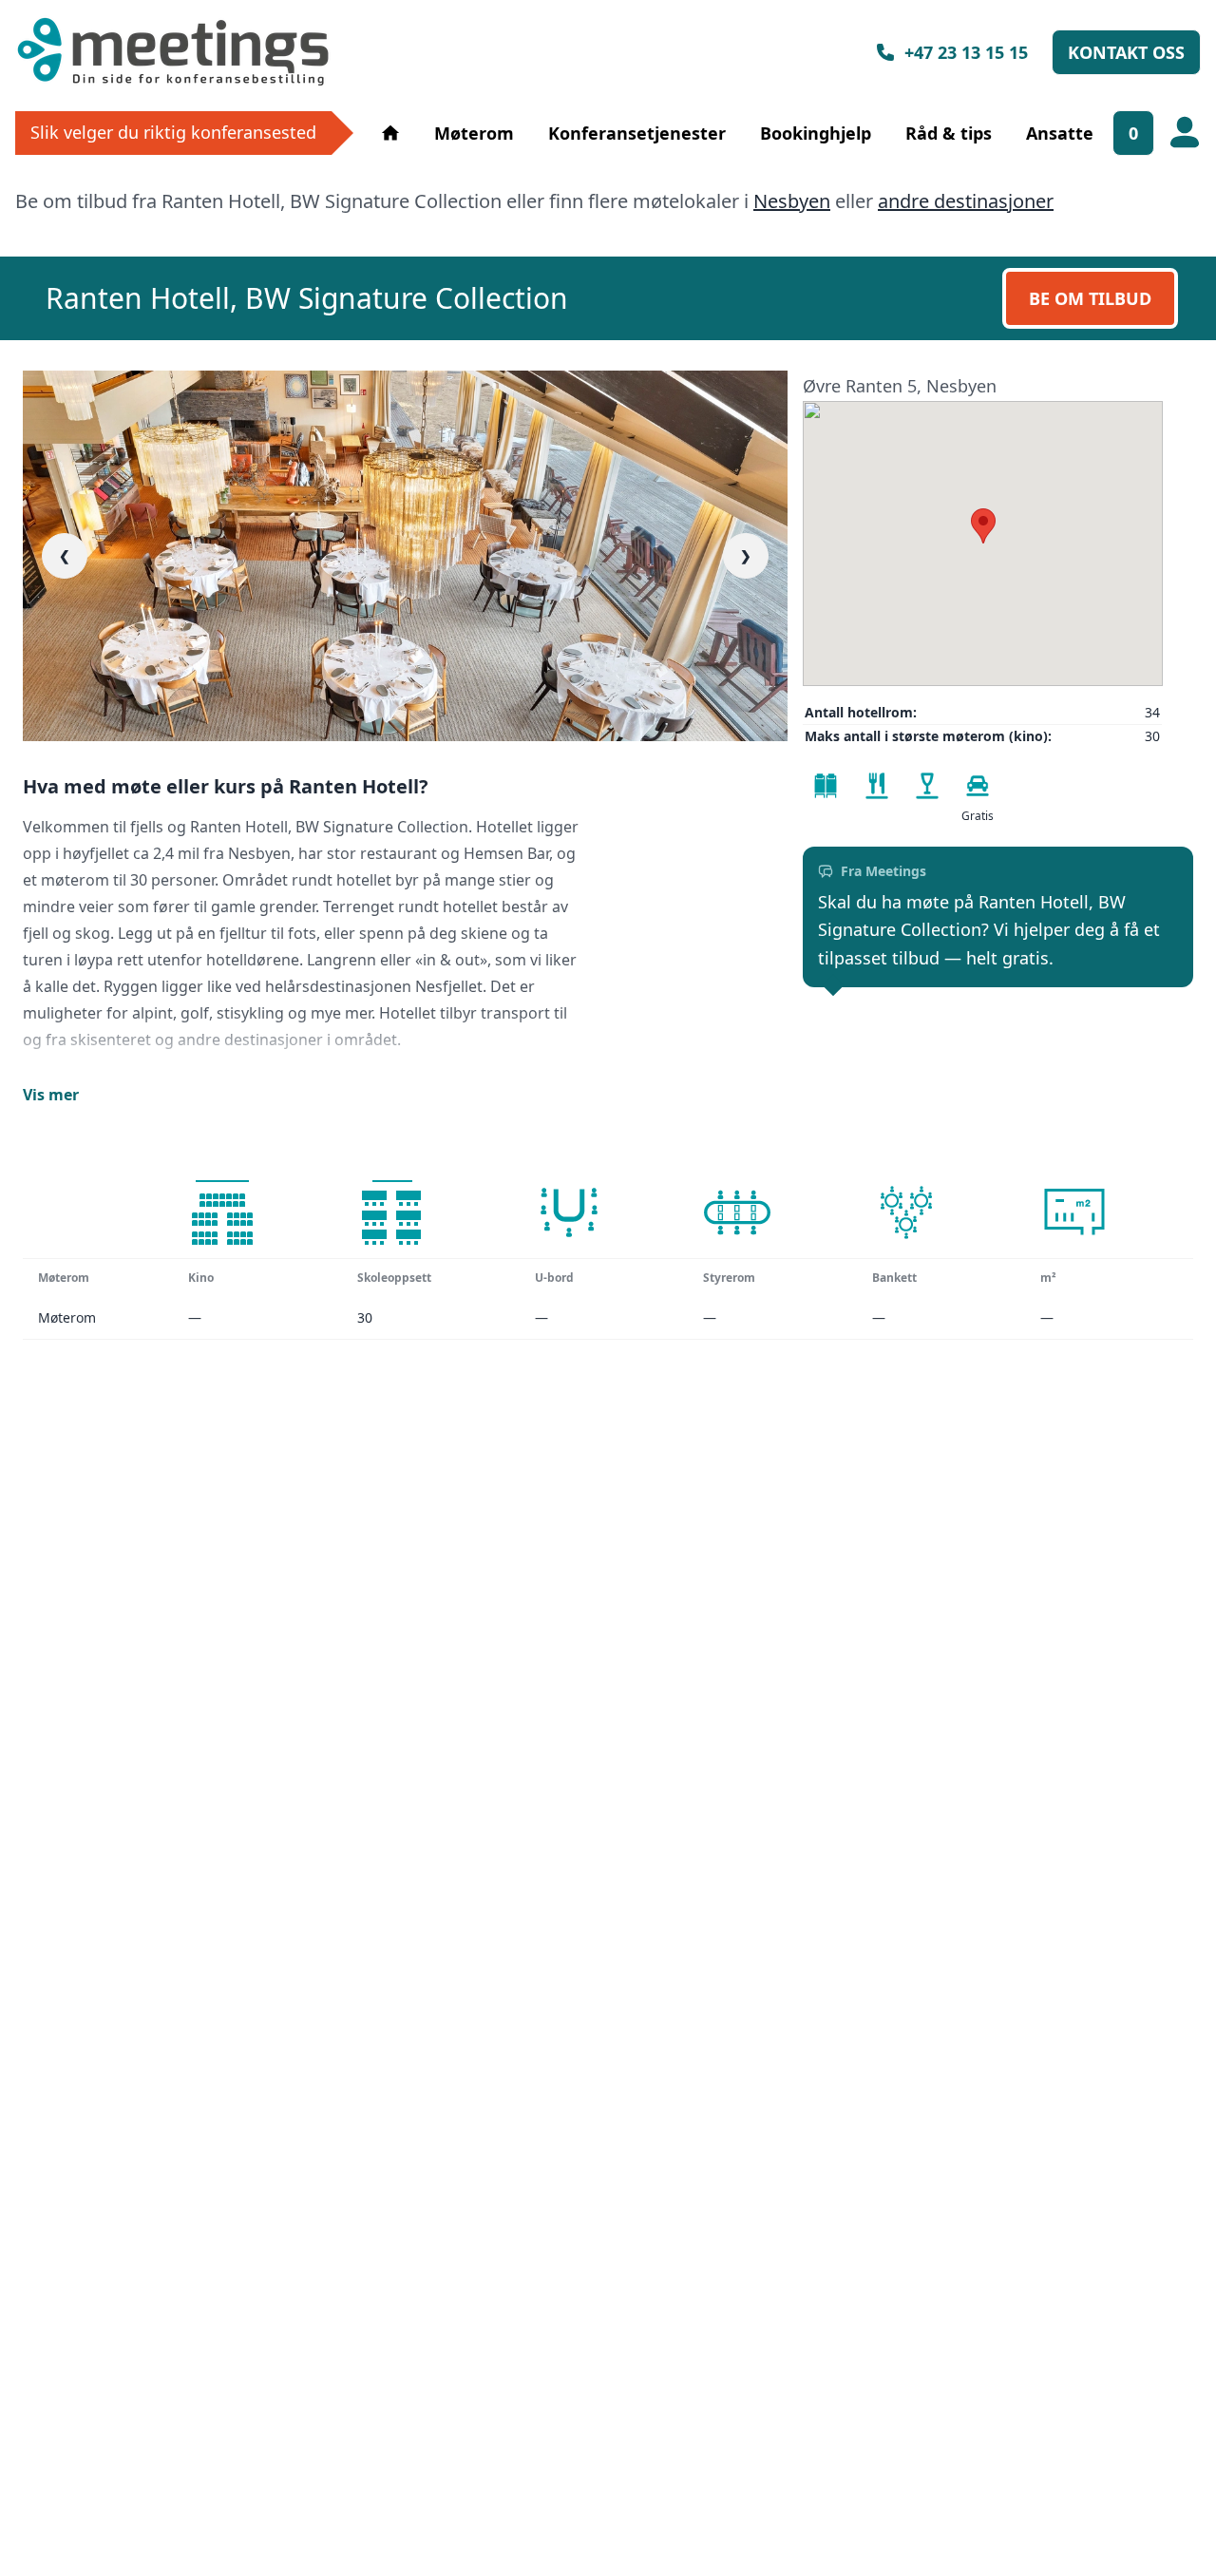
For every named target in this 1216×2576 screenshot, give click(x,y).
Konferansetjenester (637, 133)
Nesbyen (792, 201)
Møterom (474, 133)
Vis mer (51, 1095)
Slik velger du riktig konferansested (173, 132)
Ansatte (1060, 133)
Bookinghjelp (816, 133)
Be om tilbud (1090, 298)
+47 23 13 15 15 (966, 52)
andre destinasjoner (966, 201)
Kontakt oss (1126, 52)
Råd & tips (949, 133)
